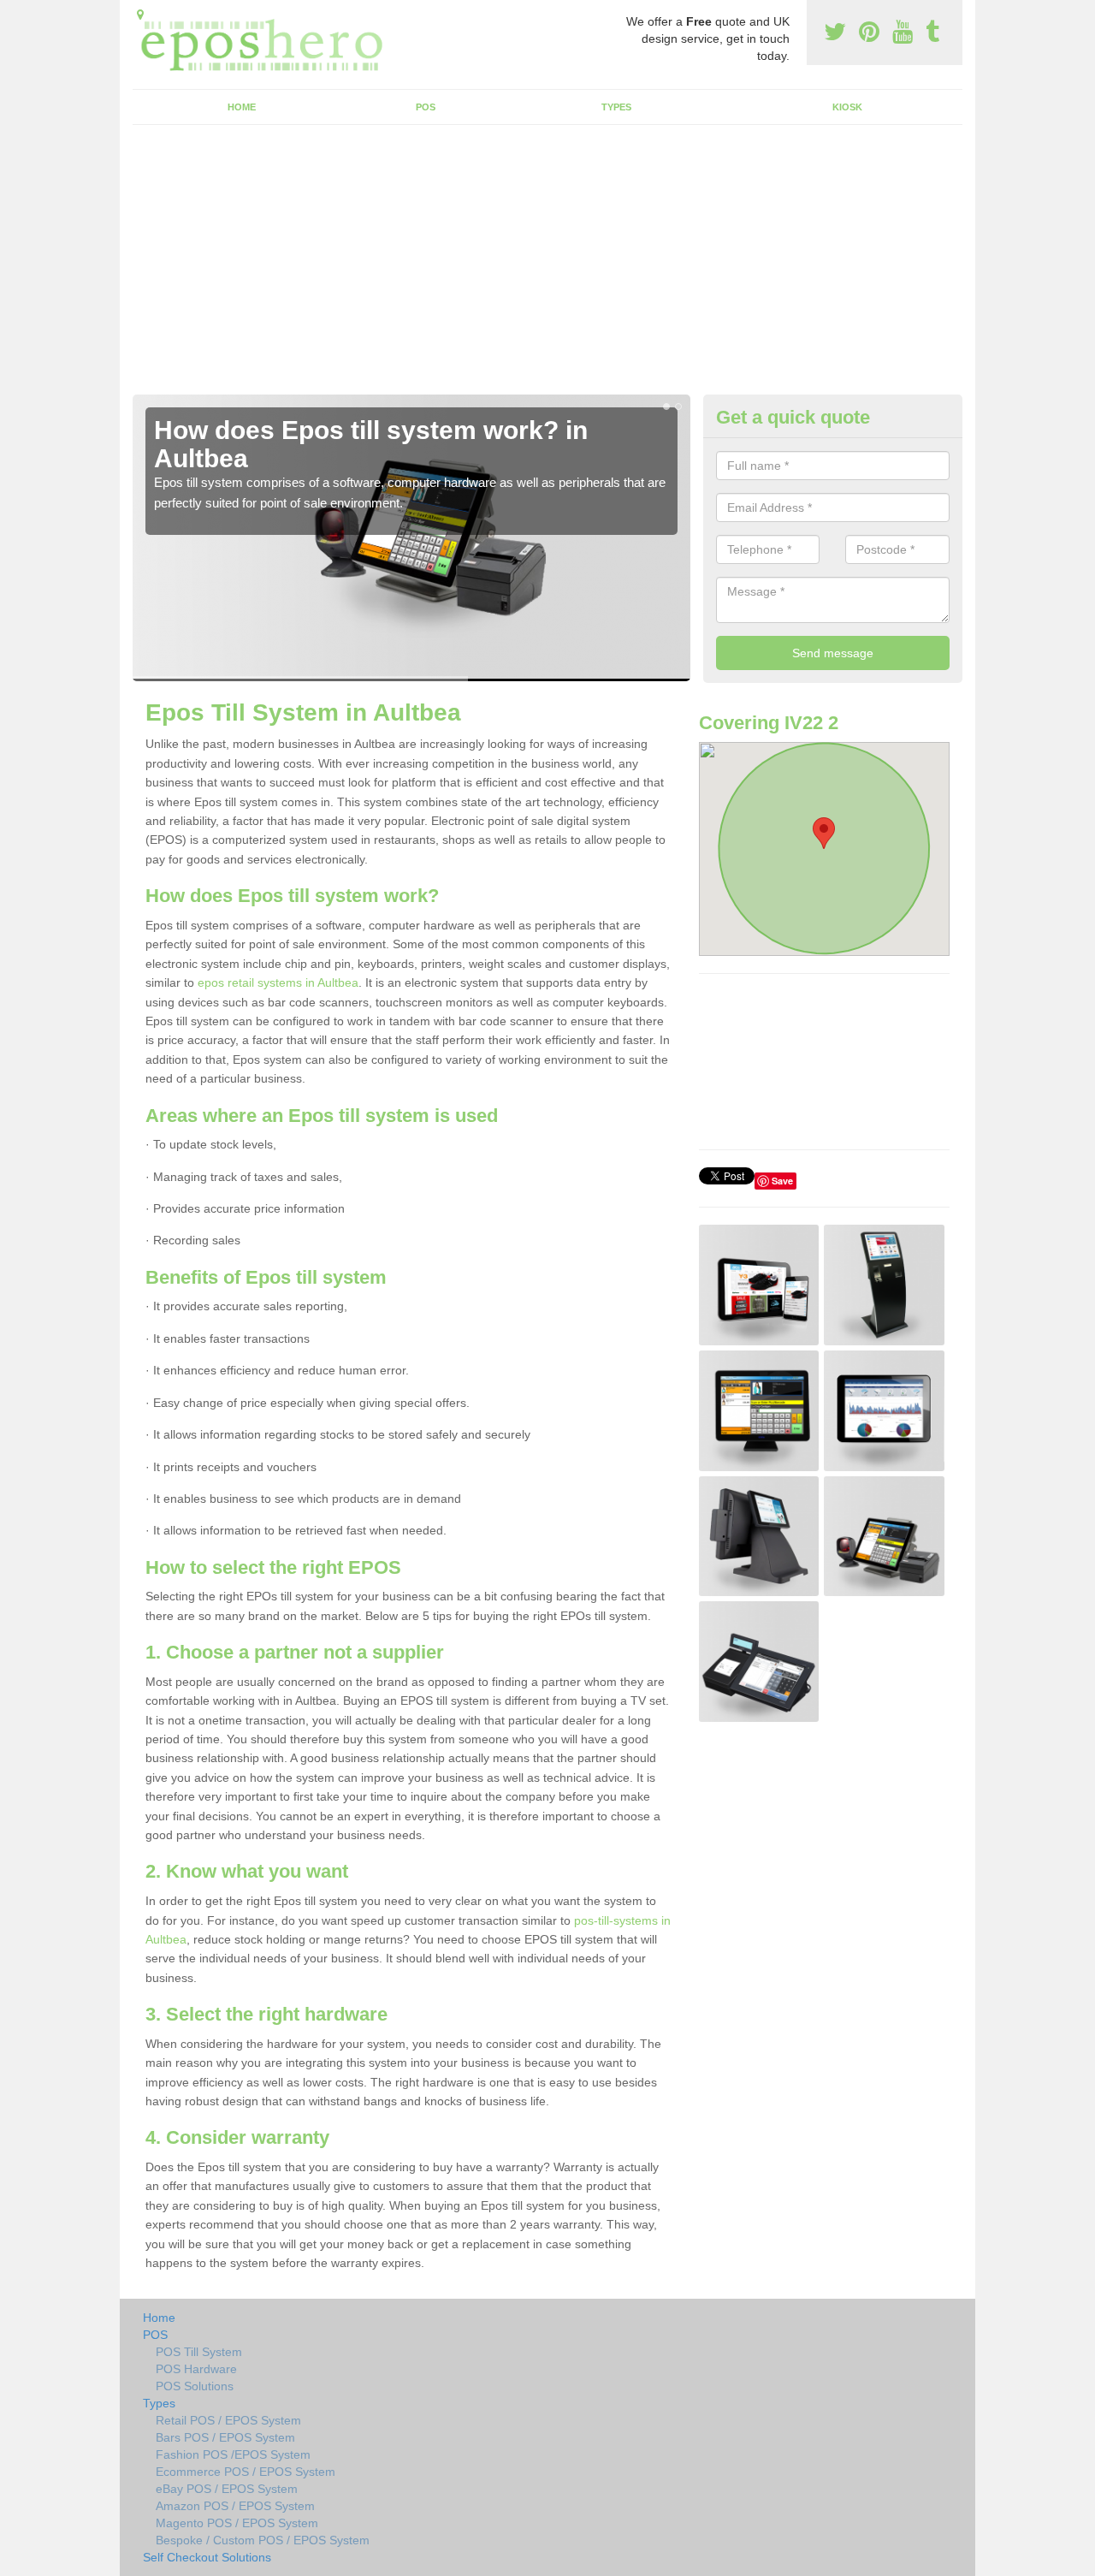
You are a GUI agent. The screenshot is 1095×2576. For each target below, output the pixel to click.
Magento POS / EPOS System (237, 2523)
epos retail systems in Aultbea (278, 982)
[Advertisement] (547, 266)
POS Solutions (195, 2386)
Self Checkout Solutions (207, 2557)
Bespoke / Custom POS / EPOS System (263, 2540)
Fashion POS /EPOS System (233, 2454)
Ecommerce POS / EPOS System (246, 2472)
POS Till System (199, 2352)
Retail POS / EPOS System (228, 2420)
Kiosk (847, 107)
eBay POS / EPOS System (227, 2489)
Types (616, 107)
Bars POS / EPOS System (225, 2437)
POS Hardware (196, 2369)
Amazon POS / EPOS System (235, 2506)
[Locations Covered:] (140, 15)
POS (426, 107)
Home (242, 107)
